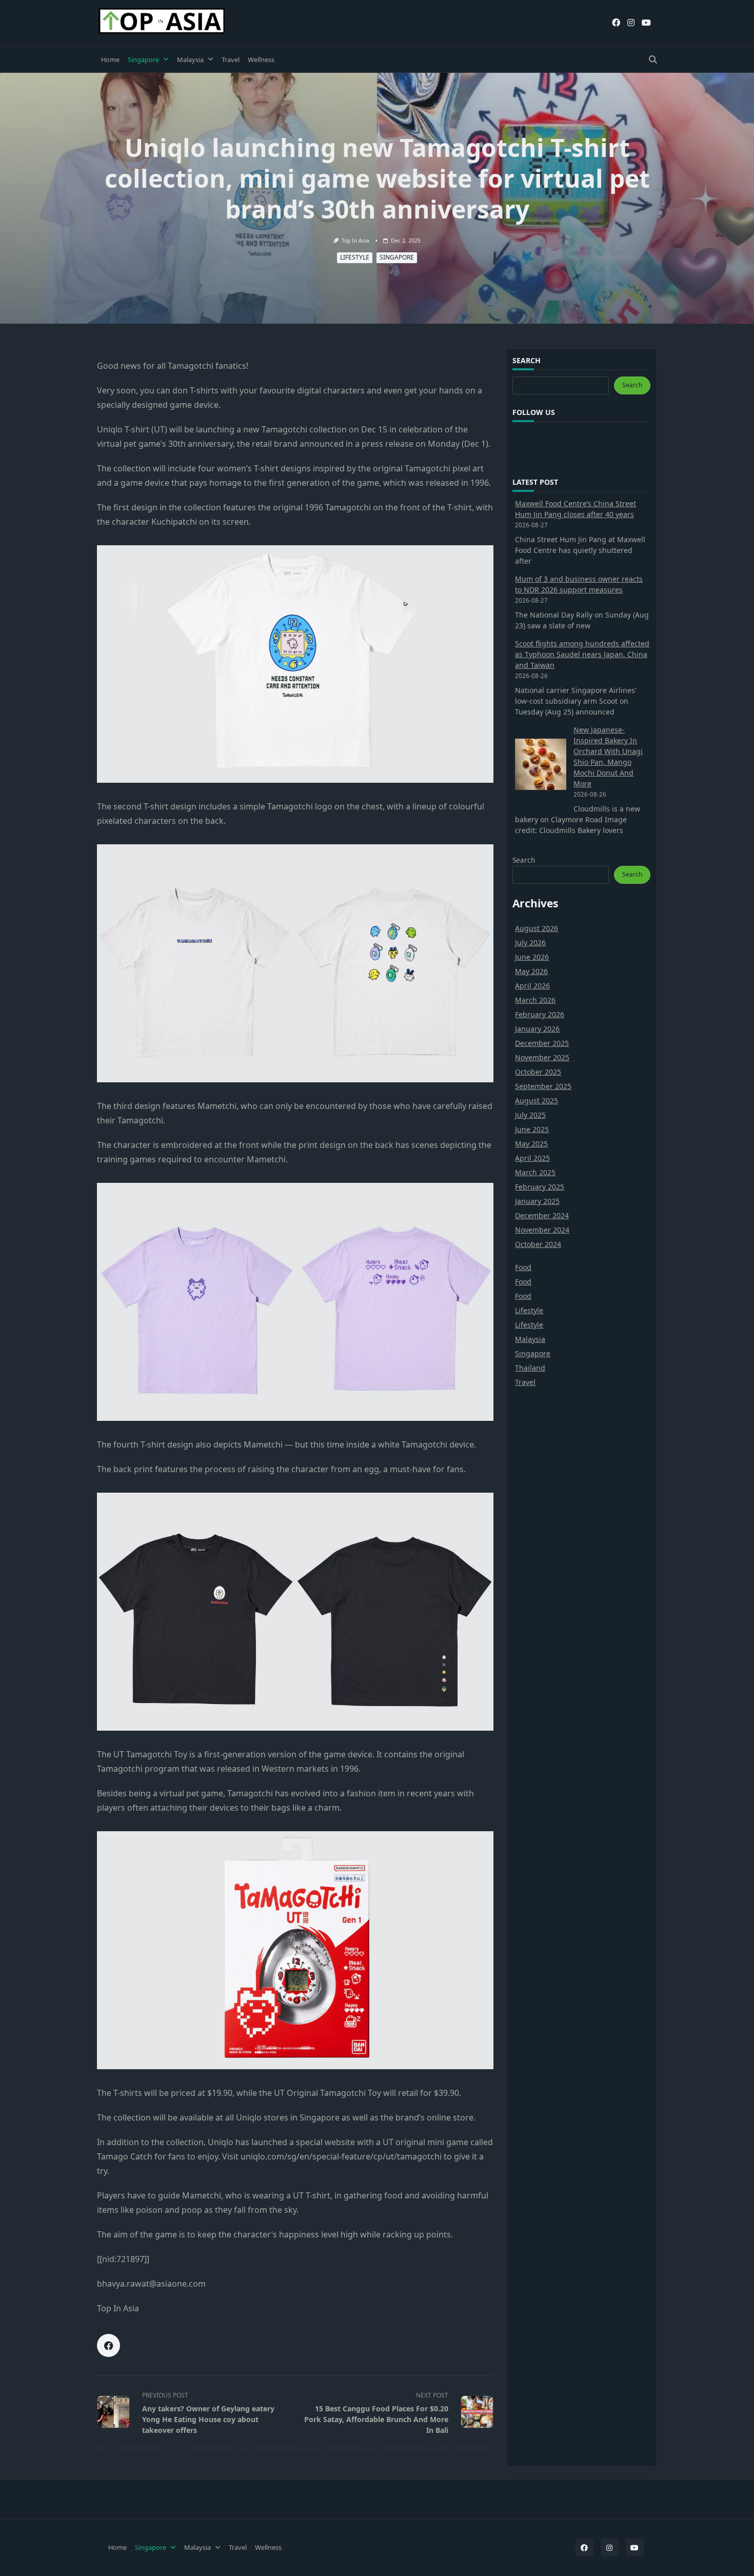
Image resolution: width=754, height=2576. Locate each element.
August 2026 (537, 928)
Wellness (261, 60)
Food (523, 1267)
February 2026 (540, 1014)
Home (110, 60)
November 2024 (542, 1230)
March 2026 (535, 1000)
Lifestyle (355, 257)
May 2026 (531, 971)
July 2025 (530, 1115)
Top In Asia (355, 241)
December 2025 (542, 1043)
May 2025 (531, 1144)
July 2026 (530, 943)
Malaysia (190, 60)
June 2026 (532, 957)
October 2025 (538, 1072)
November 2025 (542, 1057)
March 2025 (535, 1172)
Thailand (530, 1368)
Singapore (143, 60)
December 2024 (542, 1215)
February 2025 (540, 1187)
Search (632, 385)
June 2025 (532, 1129)
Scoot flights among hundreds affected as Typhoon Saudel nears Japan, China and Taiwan (582, 654)
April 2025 (532, 1158)
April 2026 (532, 986)
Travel (231, 60)
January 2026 (537, 1029)
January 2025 (537, 1201)
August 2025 (537, 1101)
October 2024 (538, 1244)
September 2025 (543, 1086)
